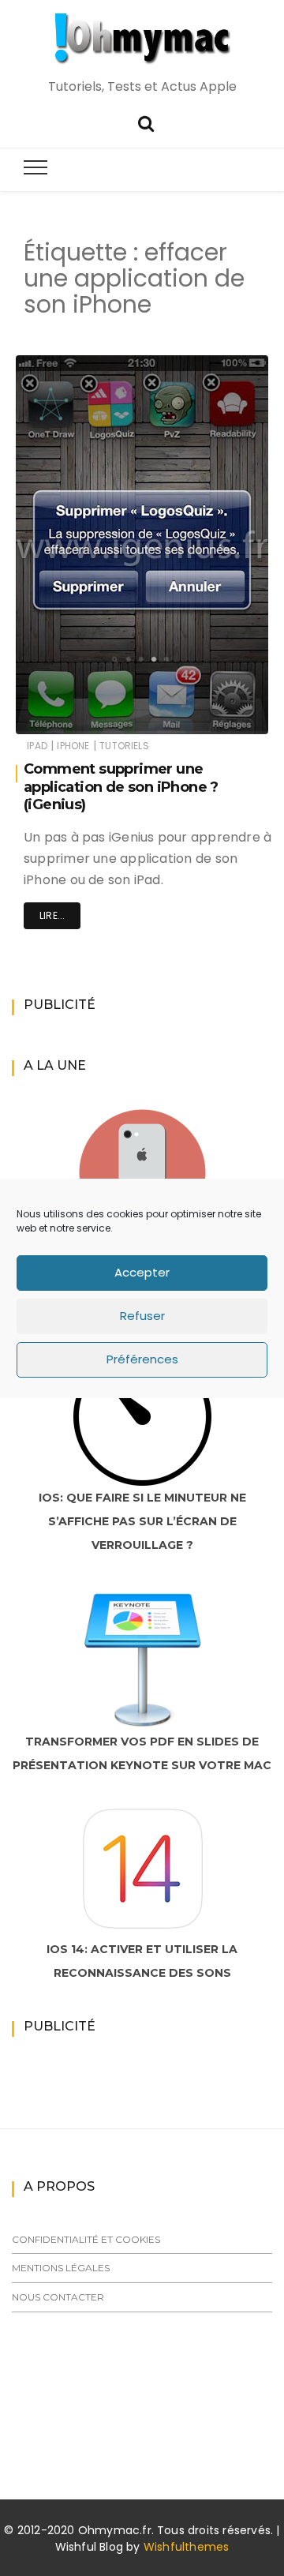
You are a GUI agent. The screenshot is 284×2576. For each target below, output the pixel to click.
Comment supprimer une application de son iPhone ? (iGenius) (121, 787)
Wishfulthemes (187, 2547)
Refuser (142, 1316)
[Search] (146, 122)
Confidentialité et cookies (86, 2239)
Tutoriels (124, 746)
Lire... (52, 915)
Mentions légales (61, 2268)
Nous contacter (58, 2297)
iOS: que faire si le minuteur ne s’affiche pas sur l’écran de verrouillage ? (142, 1521)
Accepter (142, 1272)
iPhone (73, 746)
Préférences (142, 1359)
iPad (37, 746)
